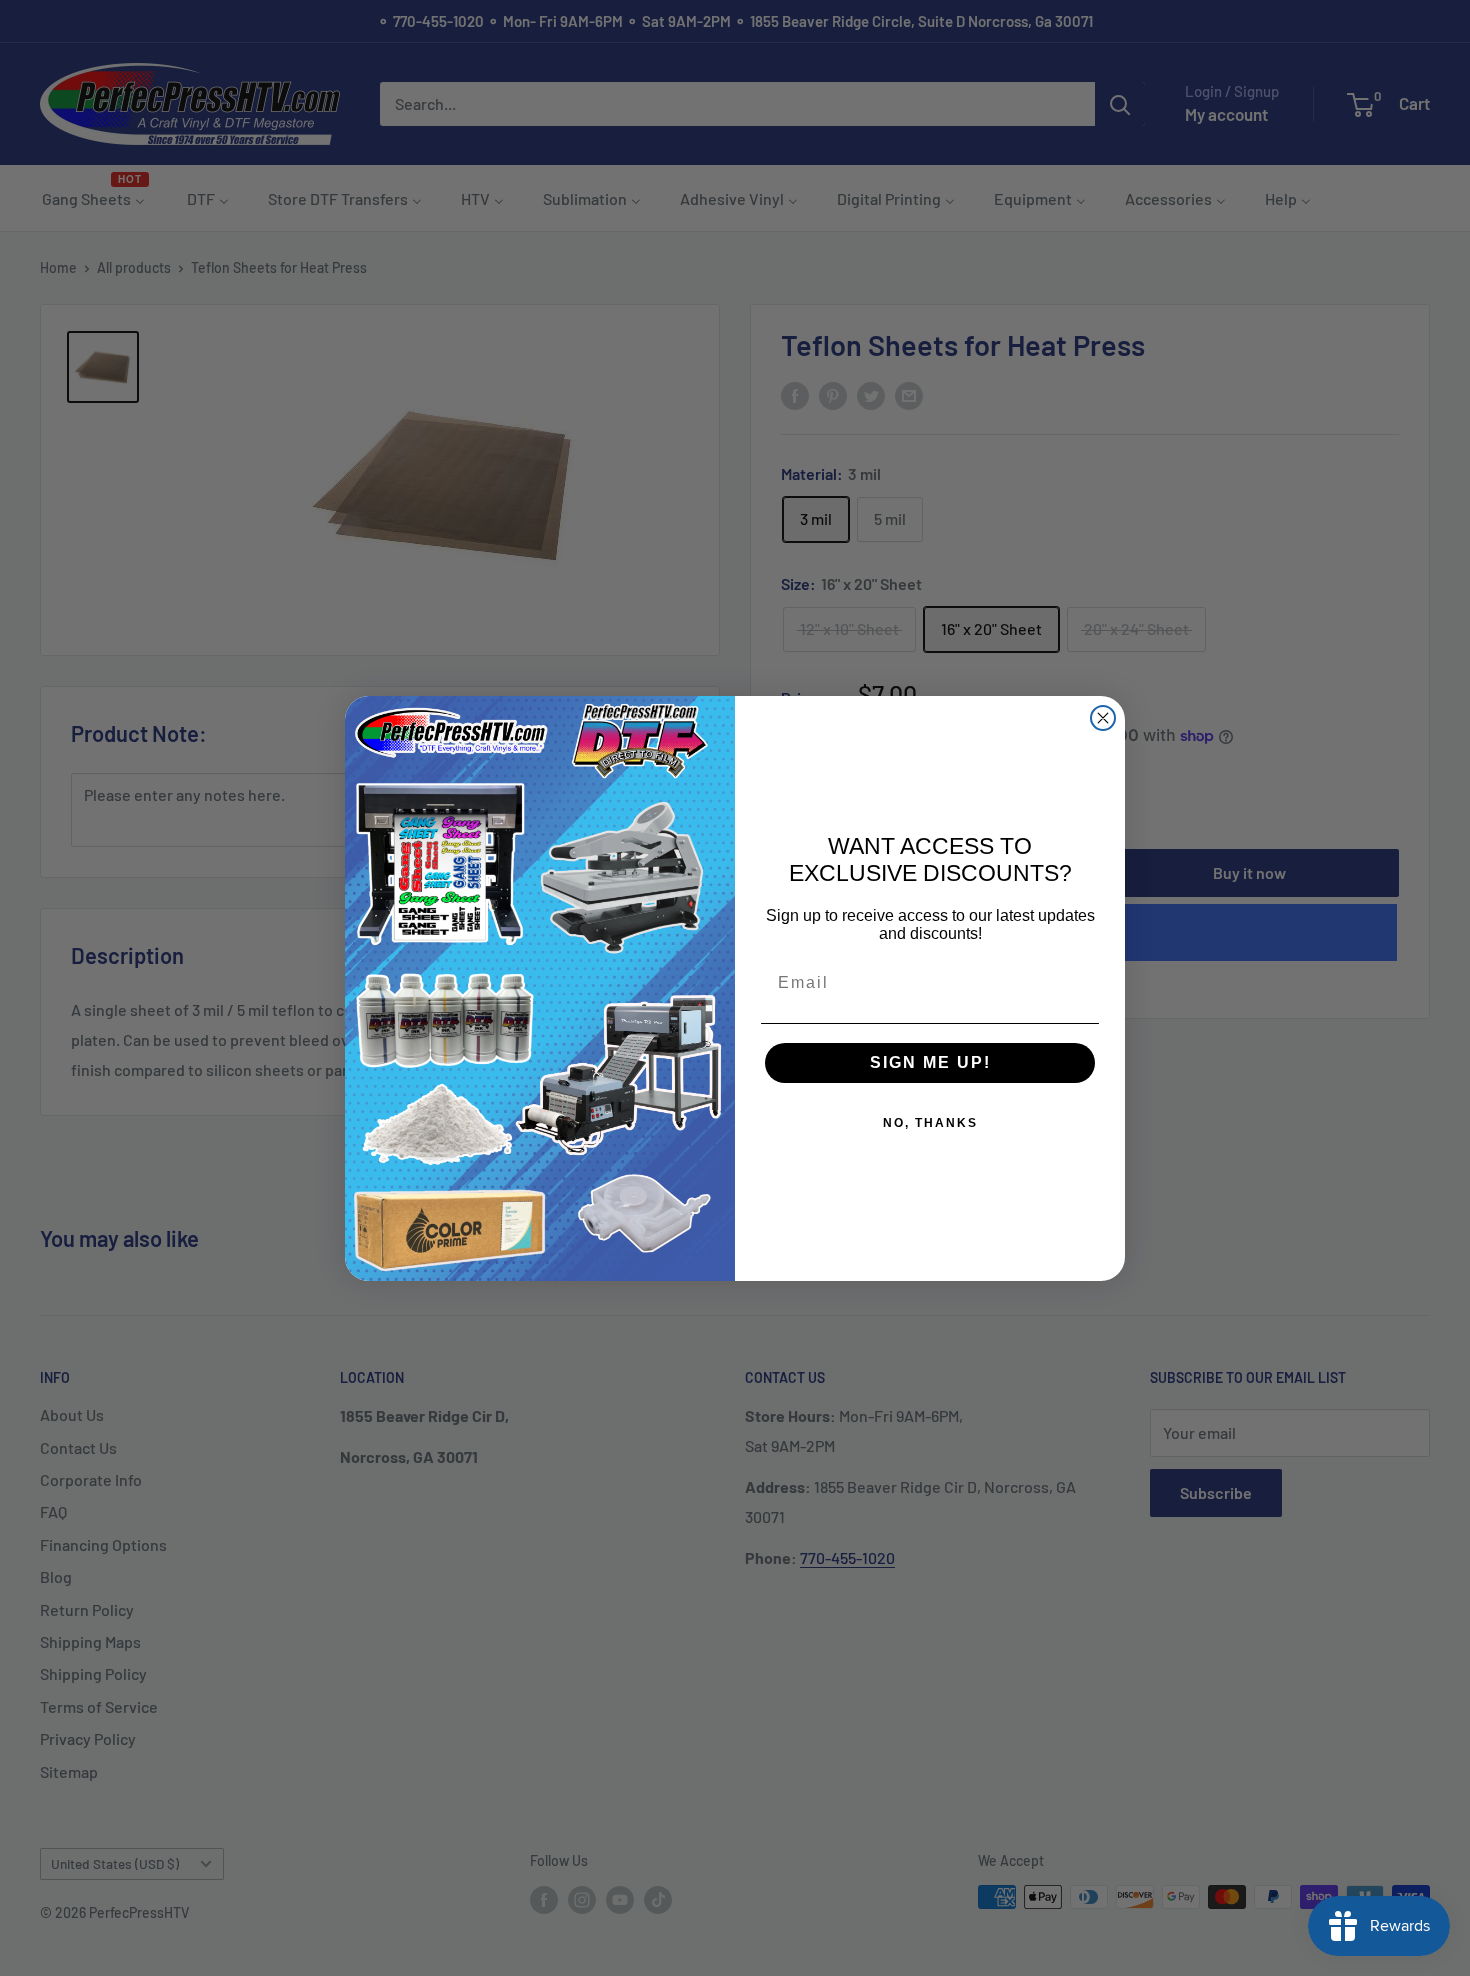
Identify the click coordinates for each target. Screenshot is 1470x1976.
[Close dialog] (1103, 718)
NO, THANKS (930, 1123)
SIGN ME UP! (930, 1062)
